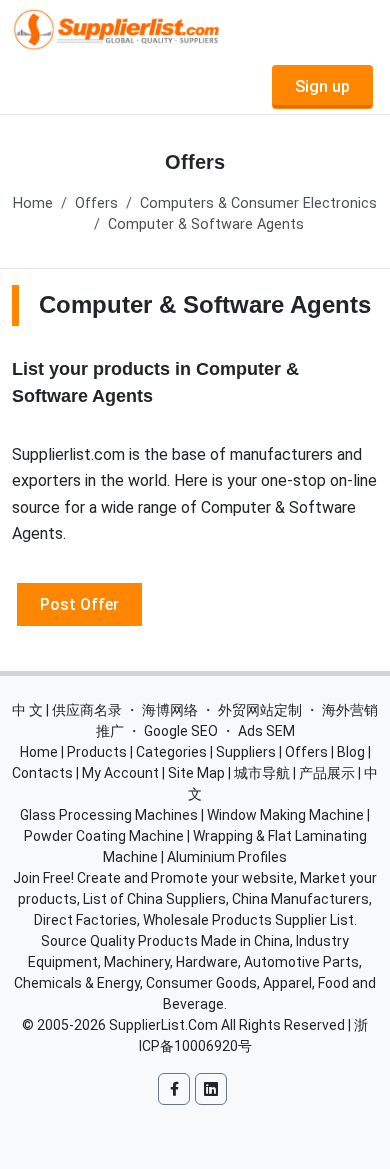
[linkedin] (211, 1089)
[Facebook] (174, 1089)
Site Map (196, 773)
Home (33, 203)
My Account (120, 773)
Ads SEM (266, 731)
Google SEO (181, 731)
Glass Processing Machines (109, 815)
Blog (351, 752)
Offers (96, 203)
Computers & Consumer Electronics (258, 203)
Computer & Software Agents (206, 224)
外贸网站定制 (260, 710)
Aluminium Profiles (227, 857)
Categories (171, 752)
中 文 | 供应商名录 (67, 710)
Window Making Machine (285, 815)
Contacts (42, 773)
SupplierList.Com (163, 1025)
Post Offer (79, 603)
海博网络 (170, 710)
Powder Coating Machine (104, 836)
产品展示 (327, 773)
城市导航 (262, 773)
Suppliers (246, 752)
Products (97, 752)
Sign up (322, 86)
